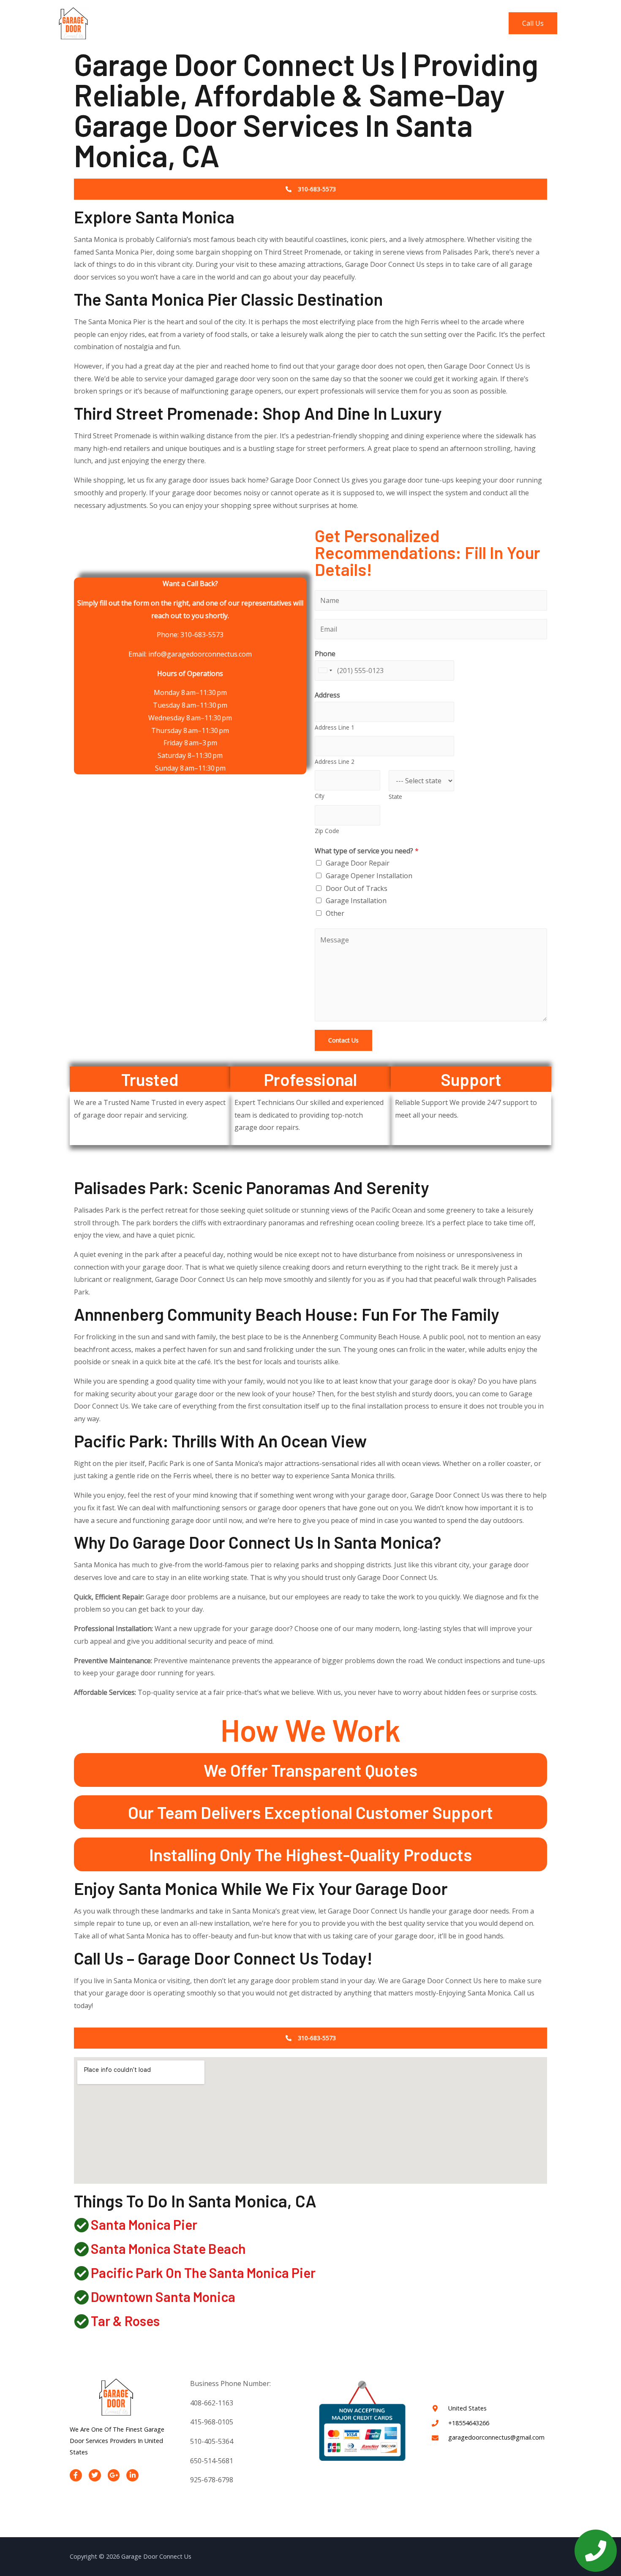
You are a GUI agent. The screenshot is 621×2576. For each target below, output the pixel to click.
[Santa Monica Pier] (81, 2225)
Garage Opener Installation (369, 876)
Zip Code (327, 831)
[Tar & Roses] (81, 2321)
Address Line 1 (335, 727)
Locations (432, 23)
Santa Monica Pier (144, 2224)
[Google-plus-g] (114, 2475)
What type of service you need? (367, 851)
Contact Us (478, 23)
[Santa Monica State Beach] (81, 2249)
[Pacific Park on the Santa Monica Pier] (81, 2273)
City (320, 796)
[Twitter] (95, 2475)
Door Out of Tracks (357, 888)
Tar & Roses (125, 2321)
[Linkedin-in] (132, 2475)
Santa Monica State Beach (168, 2248)
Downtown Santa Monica (163, 2296)
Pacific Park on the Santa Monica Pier (203, 2272)
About (354, 23)
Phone (325, 654)
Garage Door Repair (358, 863)
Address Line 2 (335, 761)
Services (390, 23)
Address (327, 695)
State (395, 797)
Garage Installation (356, 901)
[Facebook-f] (76, 2475)
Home (321, 23)
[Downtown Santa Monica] (81, 2297)
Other (335, 913)
